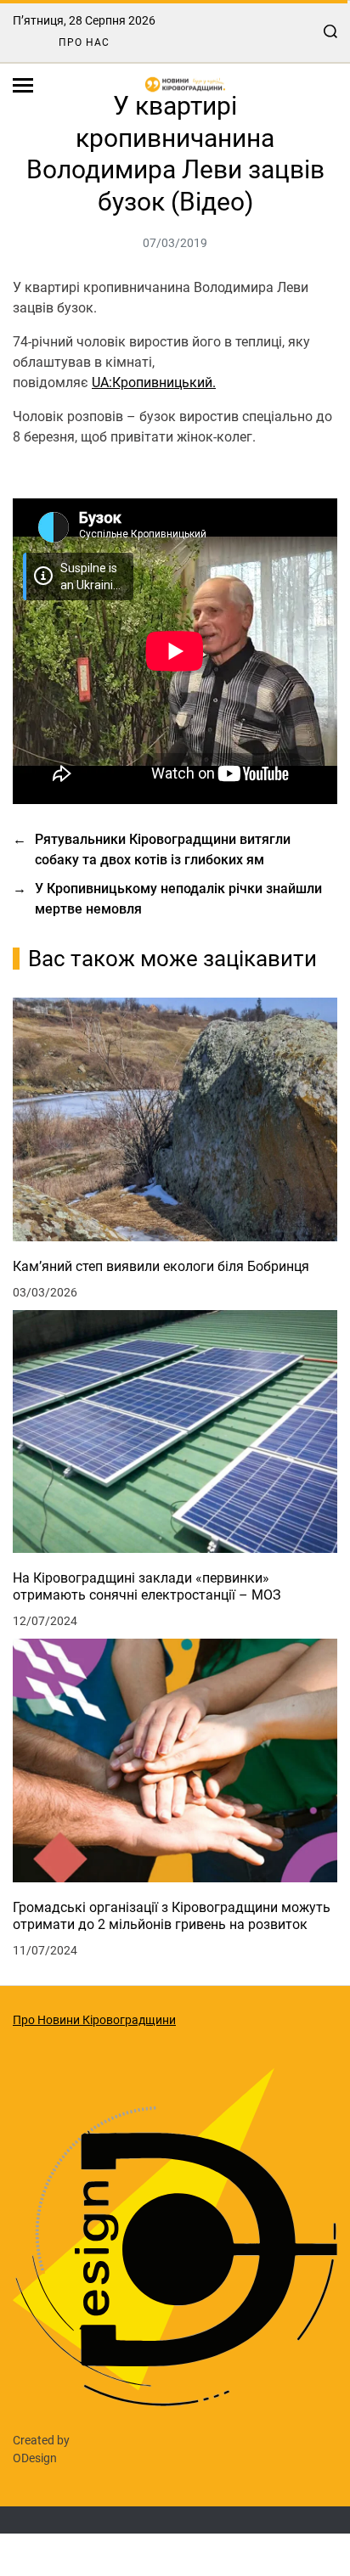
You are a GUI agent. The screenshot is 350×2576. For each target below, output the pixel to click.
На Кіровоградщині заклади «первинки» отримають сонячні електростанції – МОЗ (147, 1586)
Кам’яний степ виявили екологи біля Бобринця (161, 1266)
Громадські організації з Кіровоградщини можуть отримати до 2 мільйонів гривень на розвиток (172, 1916)
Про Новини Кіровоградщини (94, 2020)
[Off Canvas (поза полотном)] (23, 85)
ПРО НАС (84, 42)
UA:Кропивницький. (154, 382)
